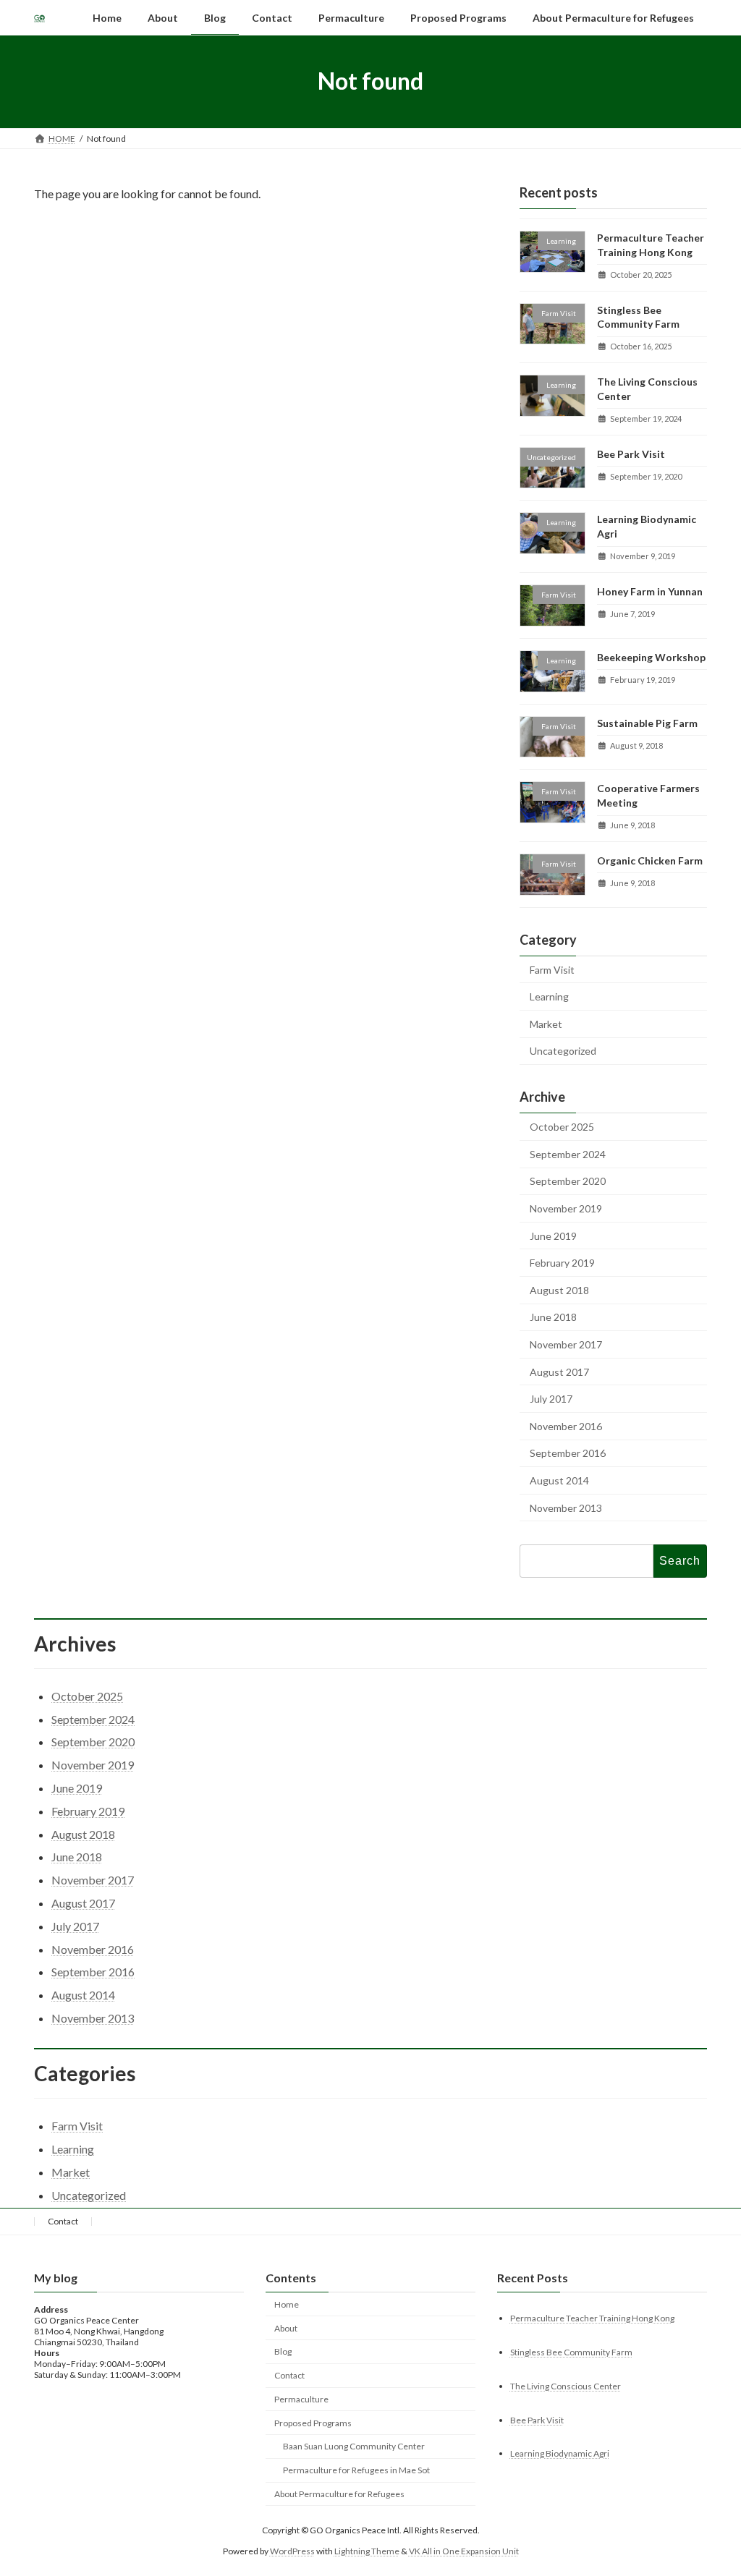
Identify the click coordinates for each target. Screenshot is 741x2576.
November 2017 (566, 1344)
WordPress (292, 2550)
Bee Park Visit (631, 453)
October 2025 (562, 1127)
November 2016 (566, 1425)
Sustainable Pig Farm (647, 722)
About (286, 2328)
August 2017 (559, 1371)
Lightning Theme (367, 2550)
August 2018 (559, 1290)
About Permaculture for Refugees (339, 2494)
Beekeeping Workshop (651, 657)
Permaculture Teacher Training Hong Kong (592, 2317)
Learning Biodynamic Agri (560, 2453)
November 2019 (566, 1208)
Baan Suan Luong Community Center (354, 2446)
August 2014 (559, 1480)
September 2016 (568, 1453)
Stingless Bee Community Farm (571, 2351)
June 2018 (553, 1317)
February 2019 (562, 1263)
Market (546, 1024)
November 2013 (566, 1507)
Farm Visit (552, 969)
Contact (63, 2221)
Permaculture (301, 2399)
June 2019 (553, 1235)
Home (287, 2304)
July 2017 (551, 1399)
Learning (549, 996)
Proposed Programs (313, 2422)
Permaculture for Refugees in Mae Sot (356, 2470)
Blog (283, 2351)
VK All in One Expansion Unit (464, 2550)
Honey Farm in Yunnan (650, 591)
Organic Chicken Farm (650, 860)
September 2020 (568, 1181)
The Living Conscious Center (566, 2385)
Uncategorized (563, 1051)
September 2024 (568, 1154)
